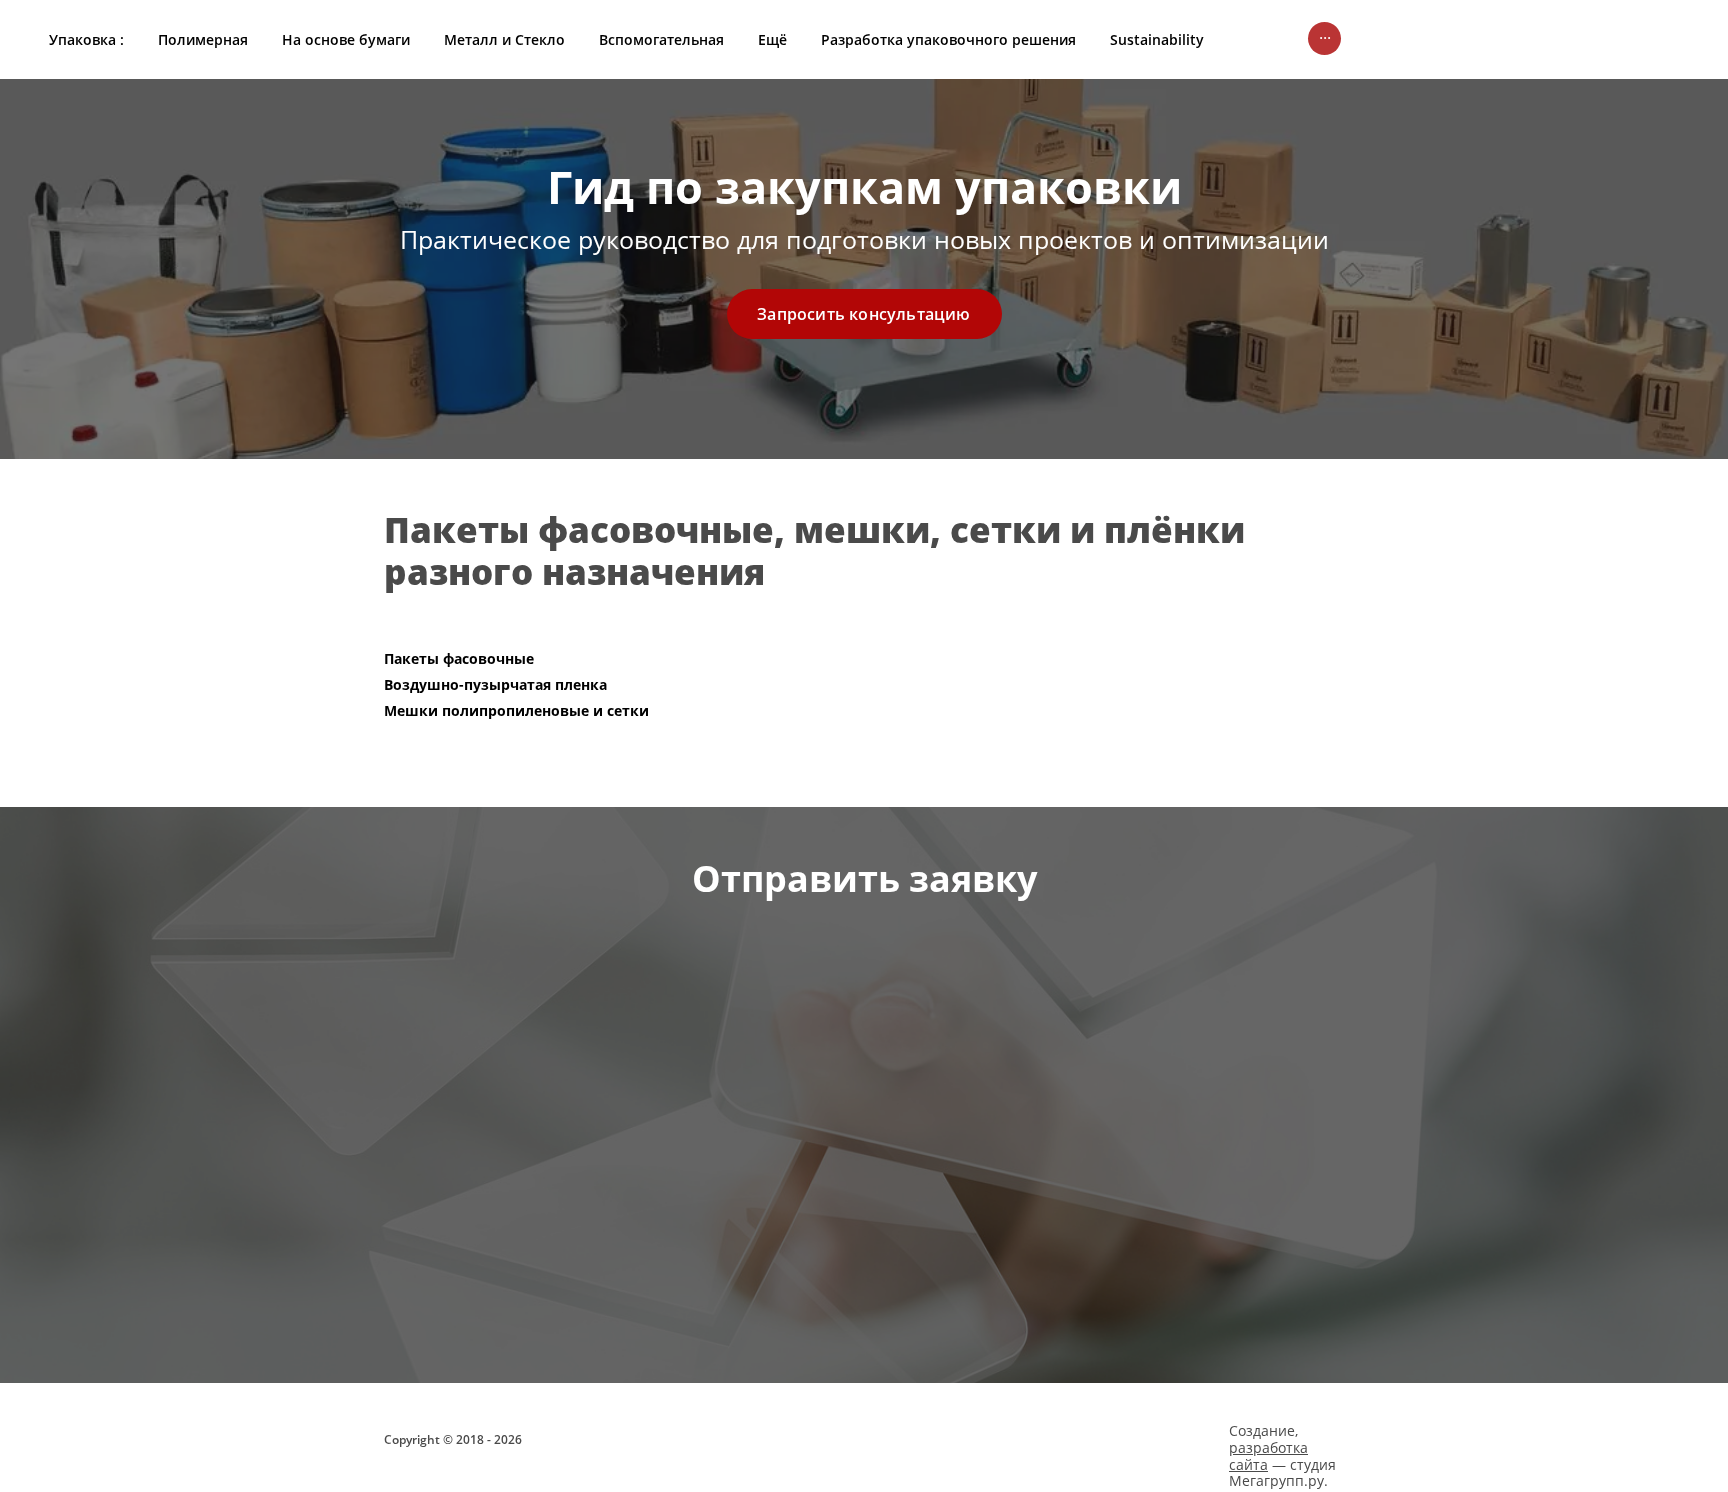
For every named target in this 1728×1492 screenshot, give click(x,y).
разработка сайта (1268, 1456)
